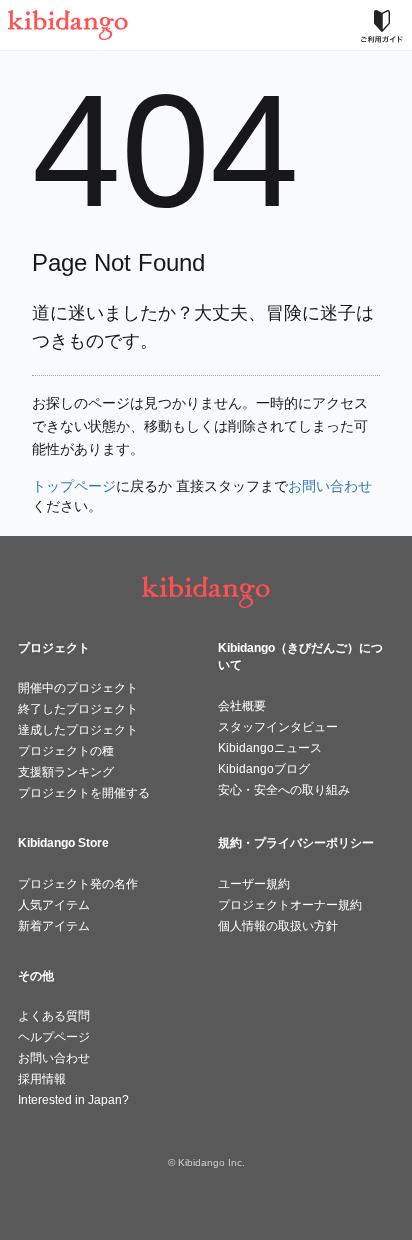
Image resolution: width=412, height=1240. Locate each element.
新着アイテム (54, 926)
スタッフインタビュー (278, 727)
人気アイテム (54, 905)
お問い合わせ (330, 486)
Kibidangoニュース (270, 748)
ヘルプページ (54, 1037)
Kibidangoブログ (264, 769)
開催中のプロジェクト (78, 688)
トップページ (74, 486)
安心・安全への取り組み (284, 790)
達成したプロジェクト (78, 730)
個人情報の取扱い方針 (278, 926)
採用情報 (42, 1079)
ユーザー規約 (254, 884)
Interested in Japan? (73, 1100)
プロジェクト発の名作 (78, 884)
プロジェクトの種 (66, 751)
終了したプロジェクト (78, 709)
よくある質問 (54, 1016)
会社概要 (242, 706)
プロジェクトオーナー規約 (290, 905)
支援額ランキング (66, 772)
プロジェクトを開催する (84, 793)
